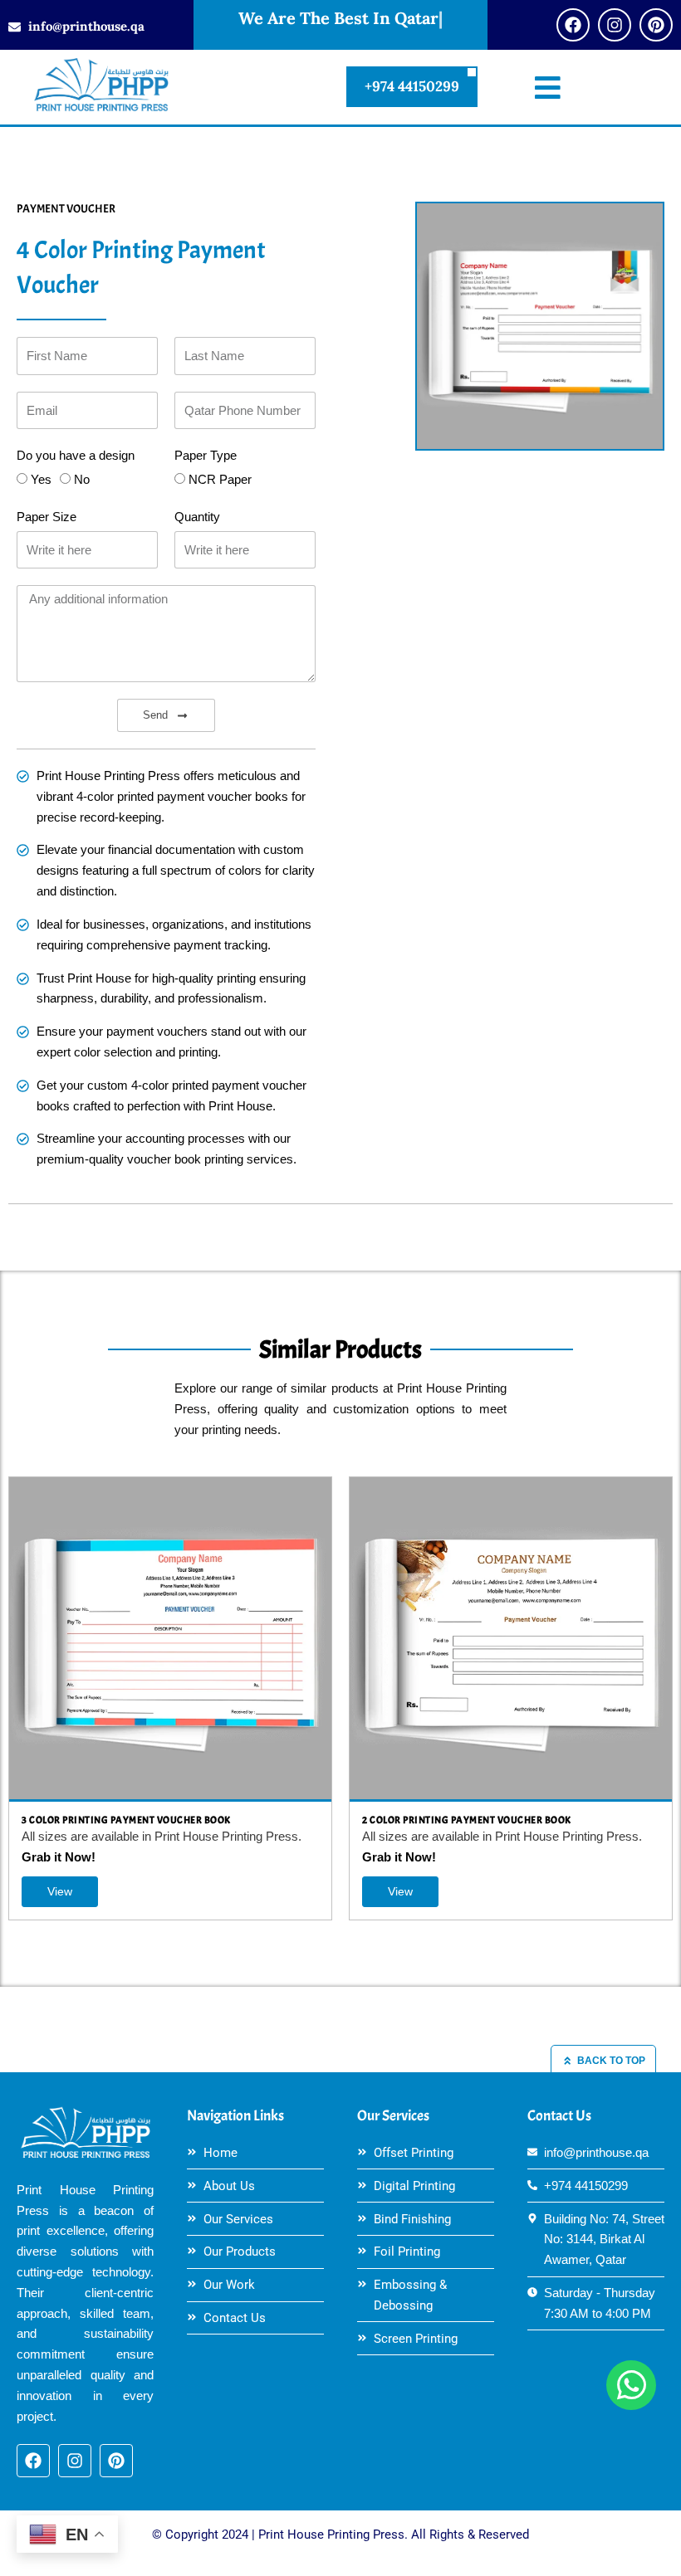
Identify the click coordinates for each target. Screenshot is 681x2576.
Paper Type (206, 456)
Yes (41, 480)
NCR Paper (220, 480)
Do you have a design (76, 456)
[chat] (631, 2385)
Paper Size (47, 517)
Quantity (197, 517)
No (82, 480)
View (60, 1891)
